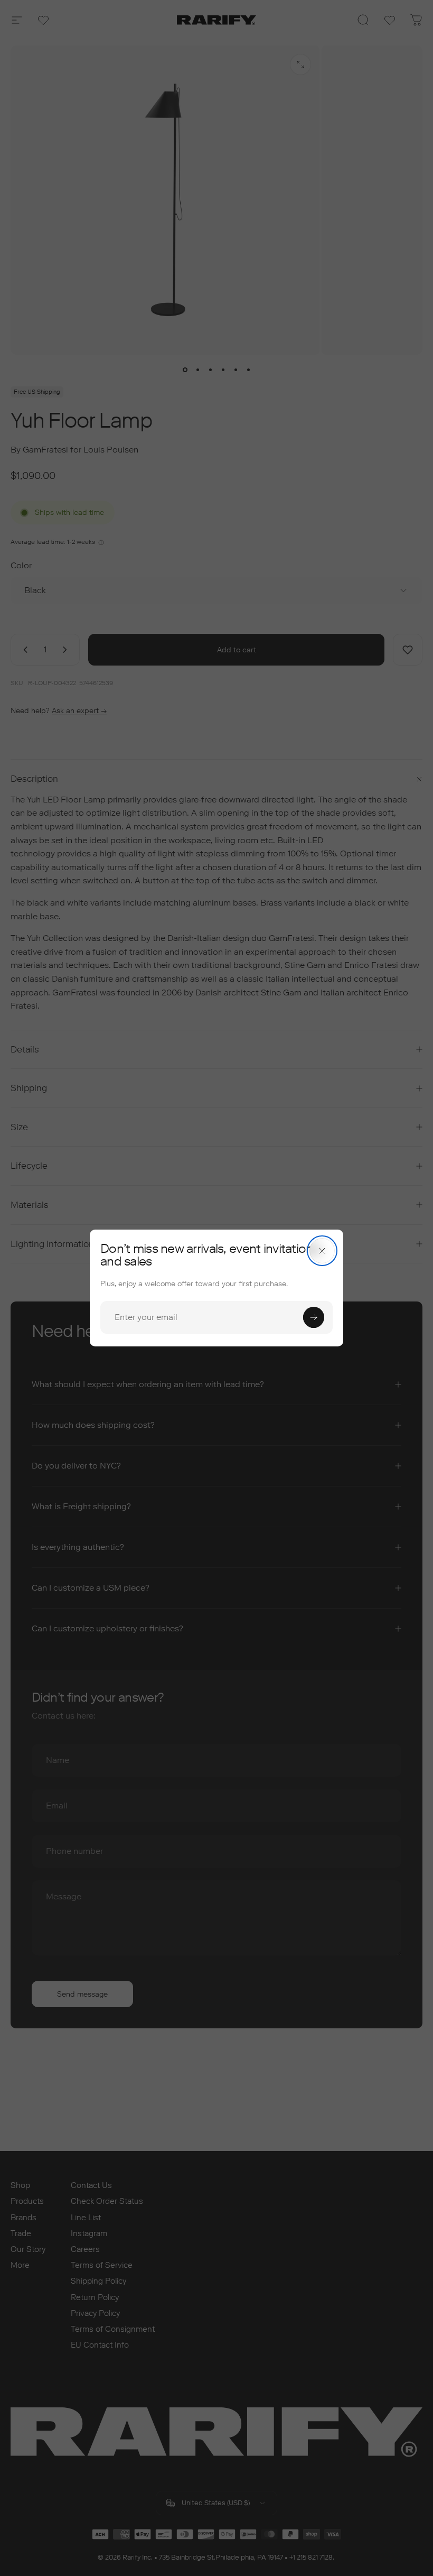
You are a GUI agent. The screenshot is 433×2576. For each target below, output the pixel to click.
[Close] (322, 1251)
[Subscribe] (314, 1317)
